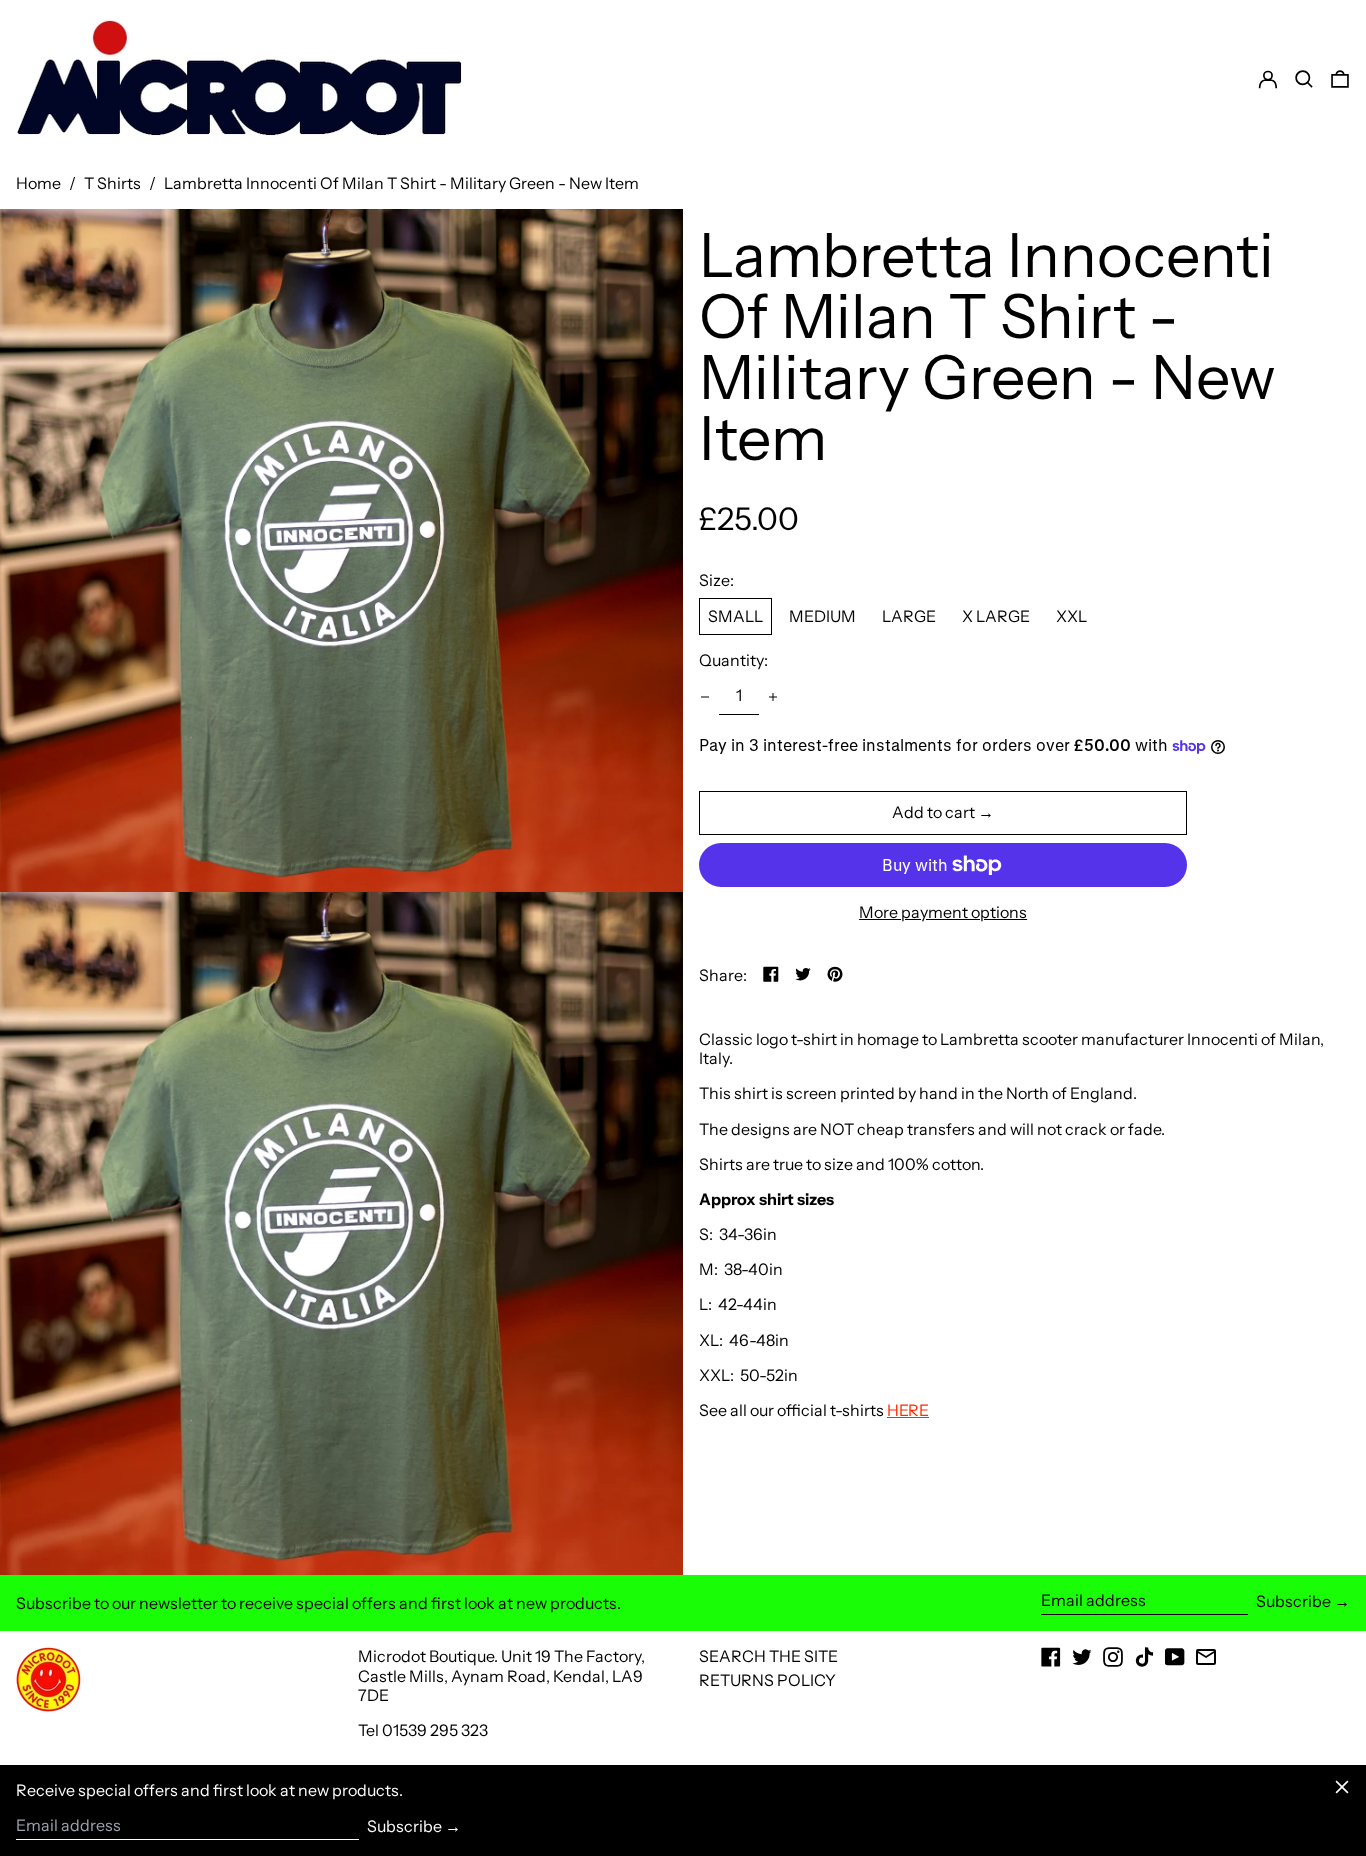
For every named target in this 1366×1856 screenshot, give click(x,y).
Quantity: (733, 660)
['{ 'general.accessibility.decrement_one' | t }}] (705, 697)
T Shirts (112, 183)
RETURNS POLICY (767, 1680)
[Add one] (773, 697)
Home (38, 183)
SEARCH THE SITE (768, 1656)
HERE (908, 1410)
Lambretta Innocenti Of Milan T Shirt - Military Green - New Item (401, 183)
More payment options (943, 912)
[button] (1340, 79)
